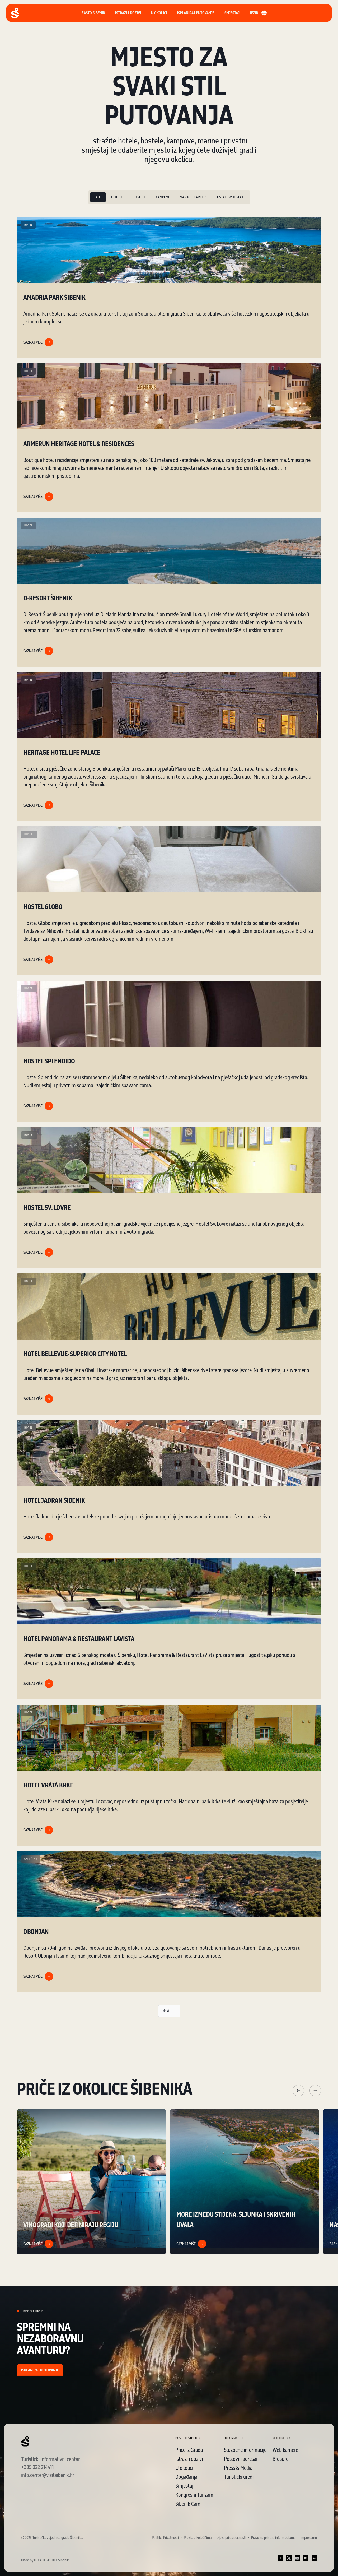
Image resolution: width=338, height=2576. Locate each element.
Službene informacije (245, 2450)
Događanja (186, 2477)
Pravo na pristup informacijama (273, 2538)
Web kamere (285, 2450)
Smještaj (184, 2486)
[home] (15, 13)
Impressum (309, 2538)
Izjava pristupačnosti (231, 2538)
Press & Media (238, 2468)
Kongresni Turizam (194, 2495)
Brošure (280, 2459)
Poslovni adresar (241, 2459)
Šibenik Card (188, 2504)
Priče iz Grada (189, 2450)
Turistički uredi (239, 2477)
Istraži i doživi (189, 2459)
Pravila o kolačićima (198, 2538)
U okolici (184, 2468)
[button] (196, 13)
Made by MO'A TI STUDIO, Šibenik (45, 2560)
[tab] (98, 197)
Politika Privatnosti (165, 2538)
